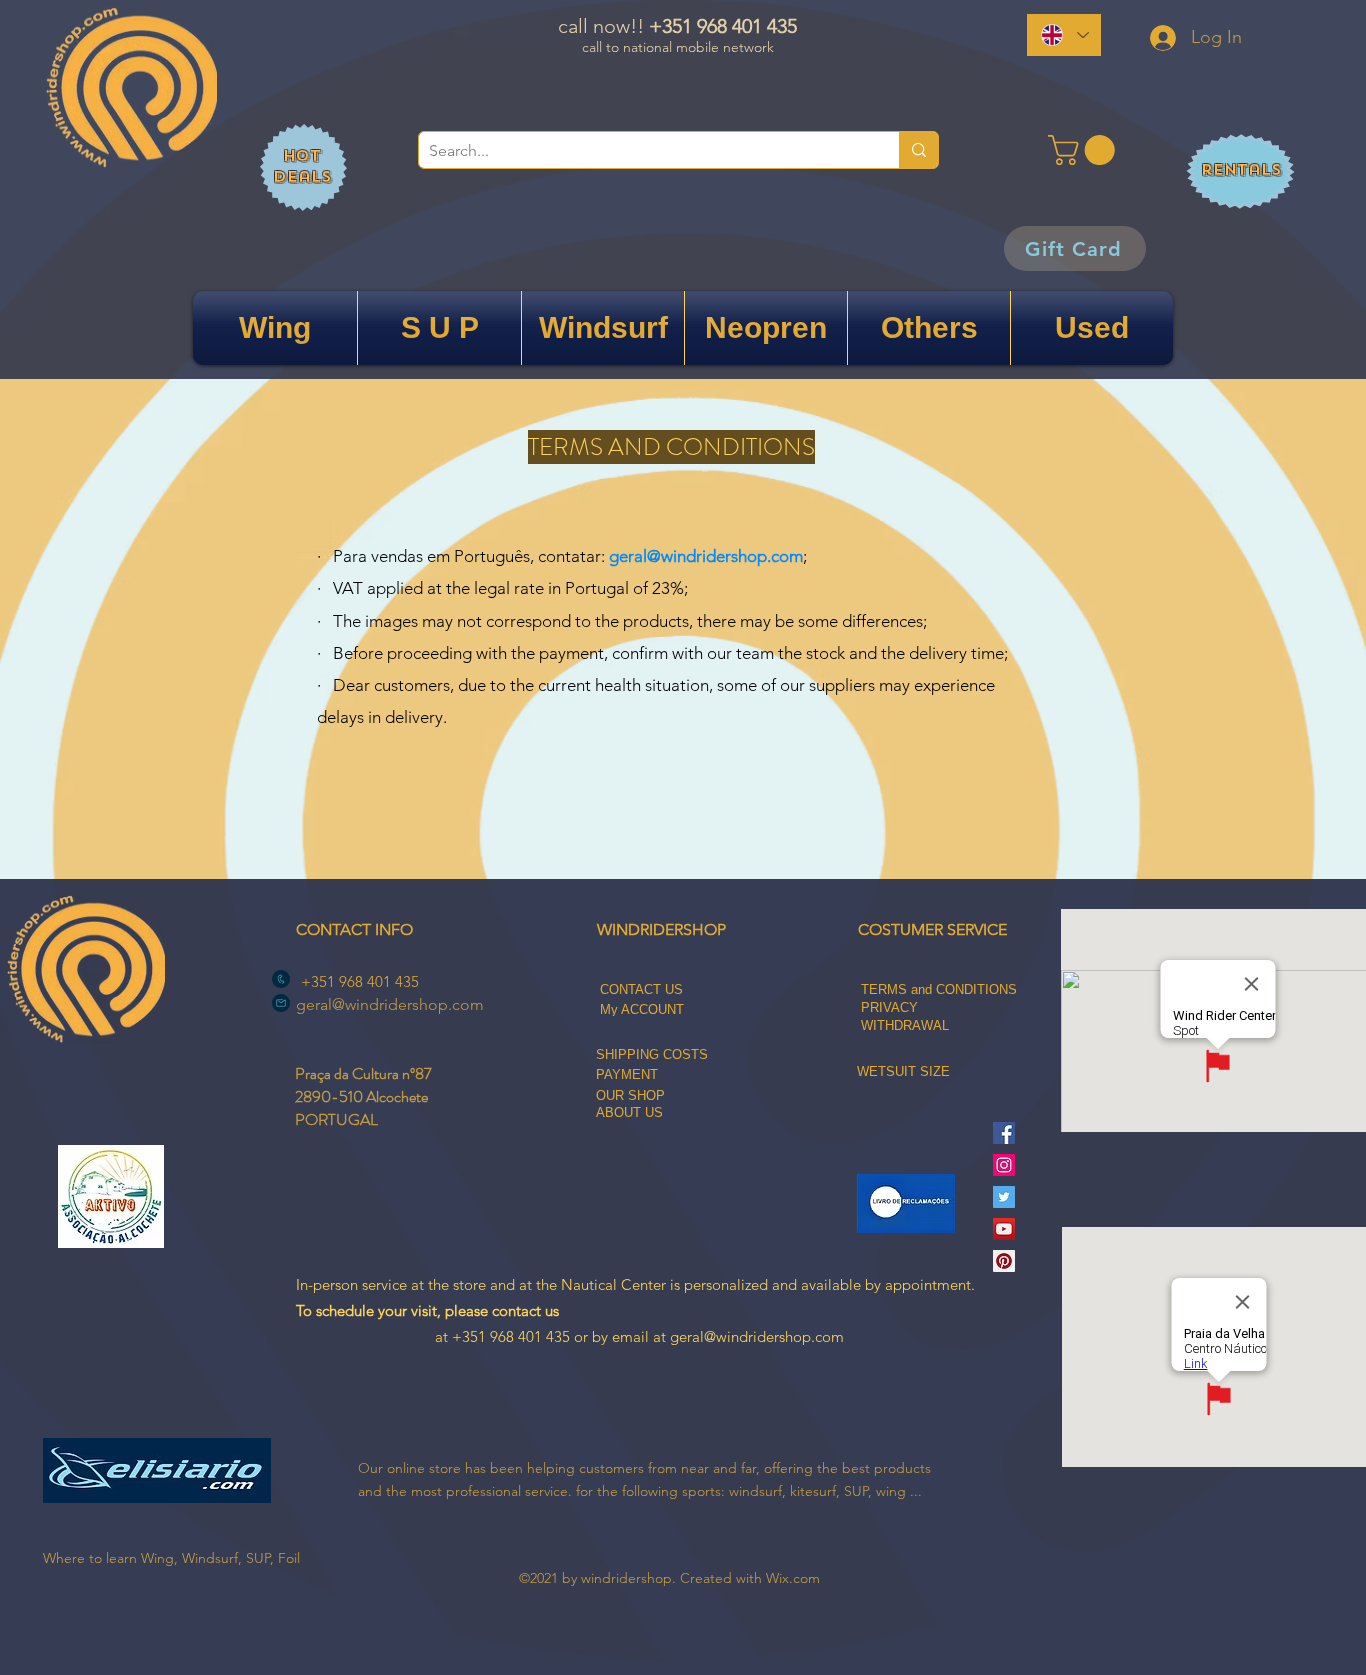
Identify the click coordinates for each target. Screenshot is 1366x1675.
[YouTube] (1004, 1229)
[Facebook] (1004, 1133)
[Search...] (918, 150)
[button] (1085, 150)
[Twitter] (1004, 1197)
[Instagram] (1004, 1165)
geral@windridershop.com (706, 556)
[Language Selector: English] (1064, 35)
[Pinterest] (1004, 1261)
